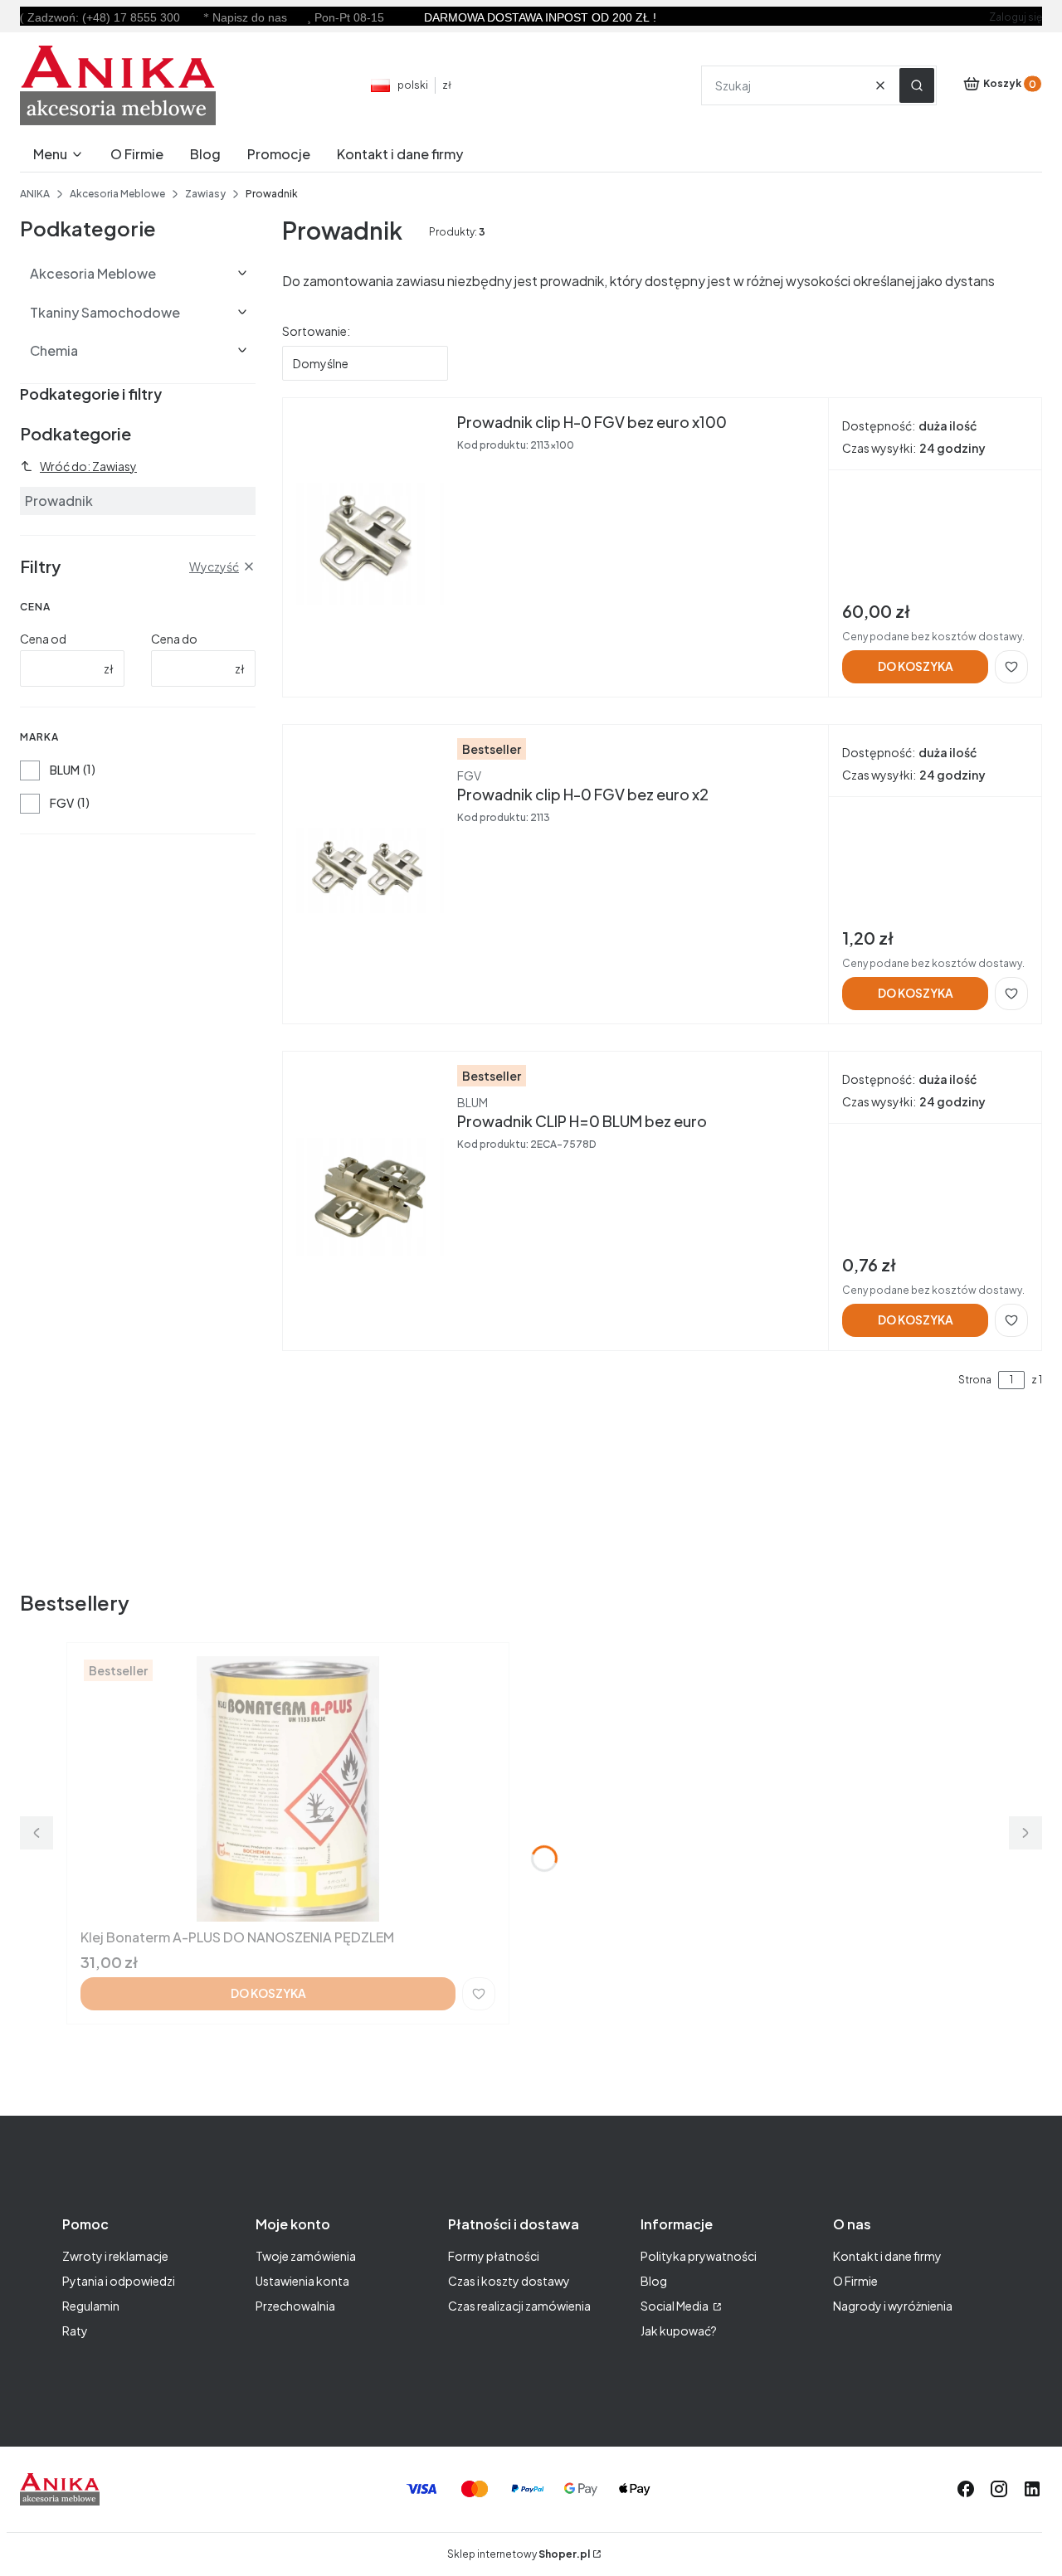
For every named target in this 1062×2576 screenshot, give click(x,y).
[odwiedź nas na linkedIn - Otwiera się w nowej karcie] (1032, 2489)
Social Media (675, 2306)
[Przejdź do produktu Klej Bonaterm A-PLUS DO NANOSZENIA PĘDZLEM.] (288, 1789)
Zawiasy (205, 194)
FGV (62, 803)
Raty (75, 2331)
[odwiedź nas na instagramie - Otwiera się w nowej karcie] (999, 2489)
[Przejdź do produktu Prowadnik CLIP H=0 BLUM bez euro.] (370, 1198)
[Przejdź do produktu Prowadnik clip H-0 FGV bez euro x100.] (370, 544)
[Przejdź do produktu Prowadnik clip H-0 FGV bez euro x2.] (370, 871)
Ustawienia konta (302, 2281)
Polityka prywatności (699, 2256)
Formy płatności (494, 2256)
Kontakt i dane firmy (887, 2256)
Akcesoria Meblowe (117, 194)
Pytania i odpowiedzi (119, 2281)
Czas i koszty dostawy (509, 2281)
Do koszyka (916, 666)
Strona (975, 1380)
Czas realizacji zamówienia (519, 2306)
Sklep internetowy (519, 2554)
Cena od (43, 639)
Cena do (174, 639)
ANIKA (35, 194)
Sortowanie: (316, 331)
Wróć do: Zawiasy (88, 466)
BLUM (65, 770)
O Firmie (855, 2281)
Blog (654, 2281)
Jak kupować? (679, 2331)
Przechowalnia (295, 2306)
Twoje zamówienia (306, 2256)
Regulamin (91, 2306)
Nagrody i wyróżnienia (893, 2306)
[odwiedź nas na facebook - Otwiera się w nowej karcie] (966, 2489)
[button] (917, 85)
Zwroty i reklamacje (115, 2256)
